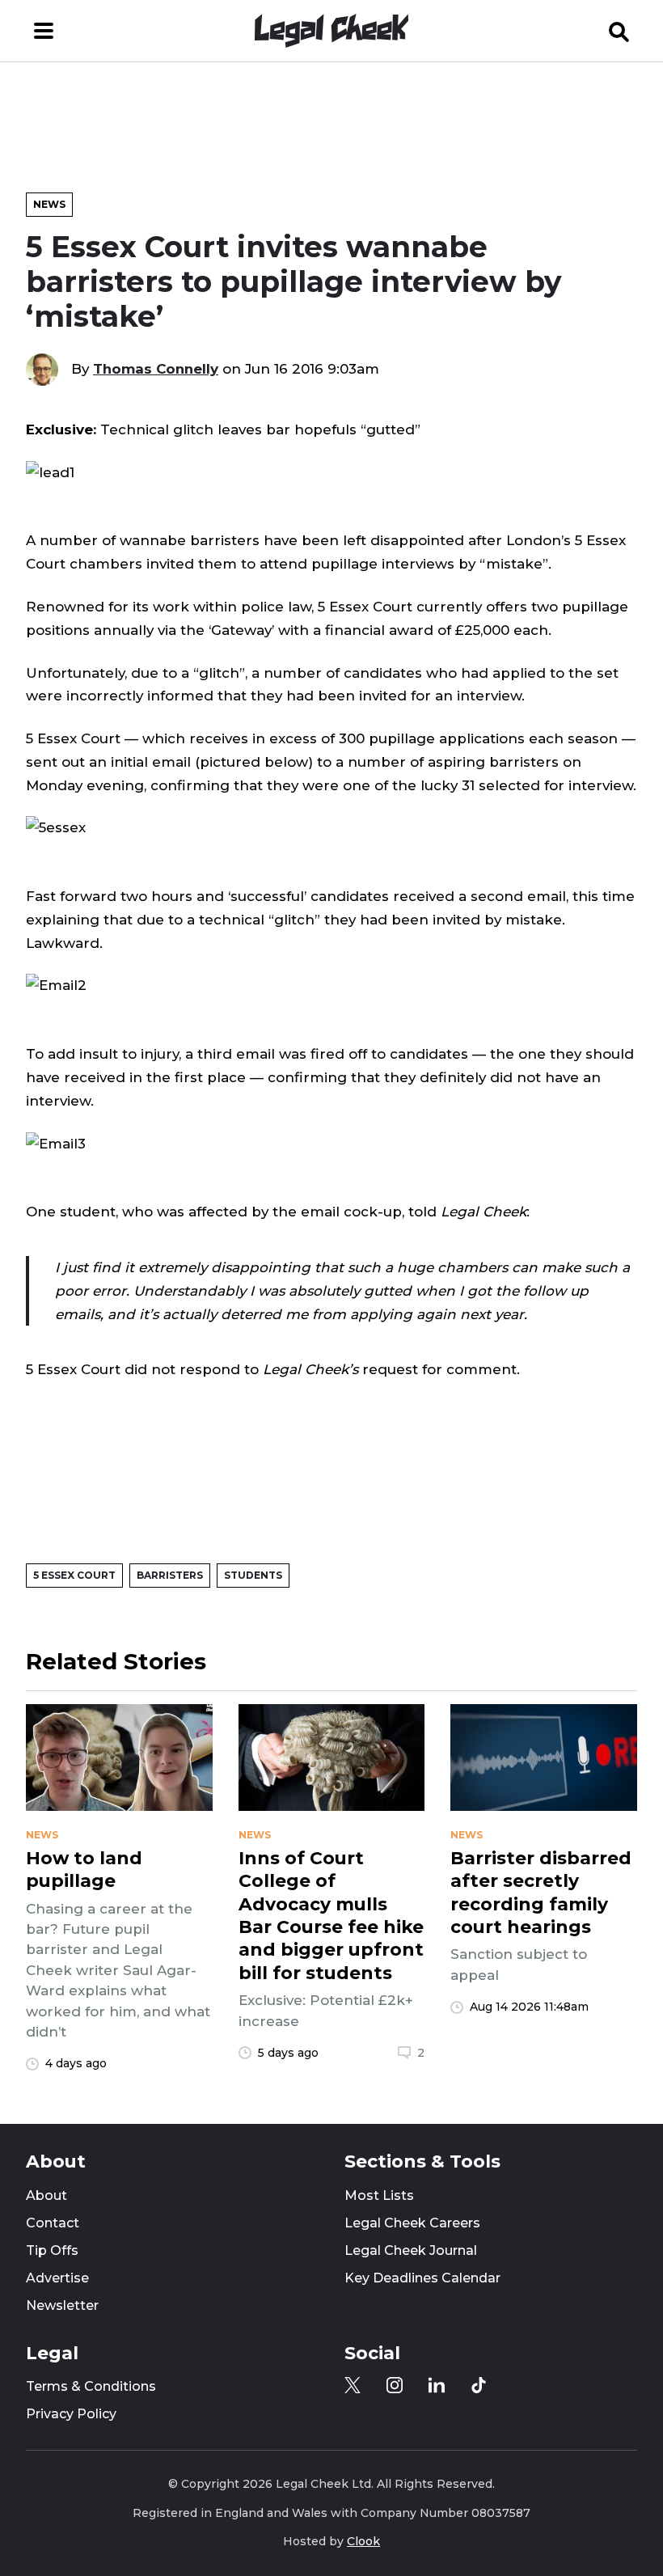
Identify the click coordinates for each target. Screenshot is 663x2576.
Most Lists (379, 2195)
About (46, 2195)
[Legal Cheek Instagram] (395, 2385)
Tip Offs (52, 2250)
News (49, 204)
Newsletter (62, 2305)
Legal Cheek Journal (411, 2250)
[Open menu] (44, 31)
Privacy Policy (71, 2414)
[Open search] (619, 31)
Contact (53, 2223)
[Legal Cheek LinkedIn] (437, 2385)
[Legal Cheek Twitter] (353, 2385)
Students (253, 1575)
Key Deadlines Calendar (422, 2278)
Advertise (57, 2278)
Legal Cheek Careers (412, 2223)
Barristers (170, 1575)
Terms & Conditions (91, 2386)
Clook (363, 2541)
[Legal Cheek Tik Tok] (479, 2385)
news (42, 1835)
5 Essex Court (74, 1575)
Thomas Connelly (156, 369)
